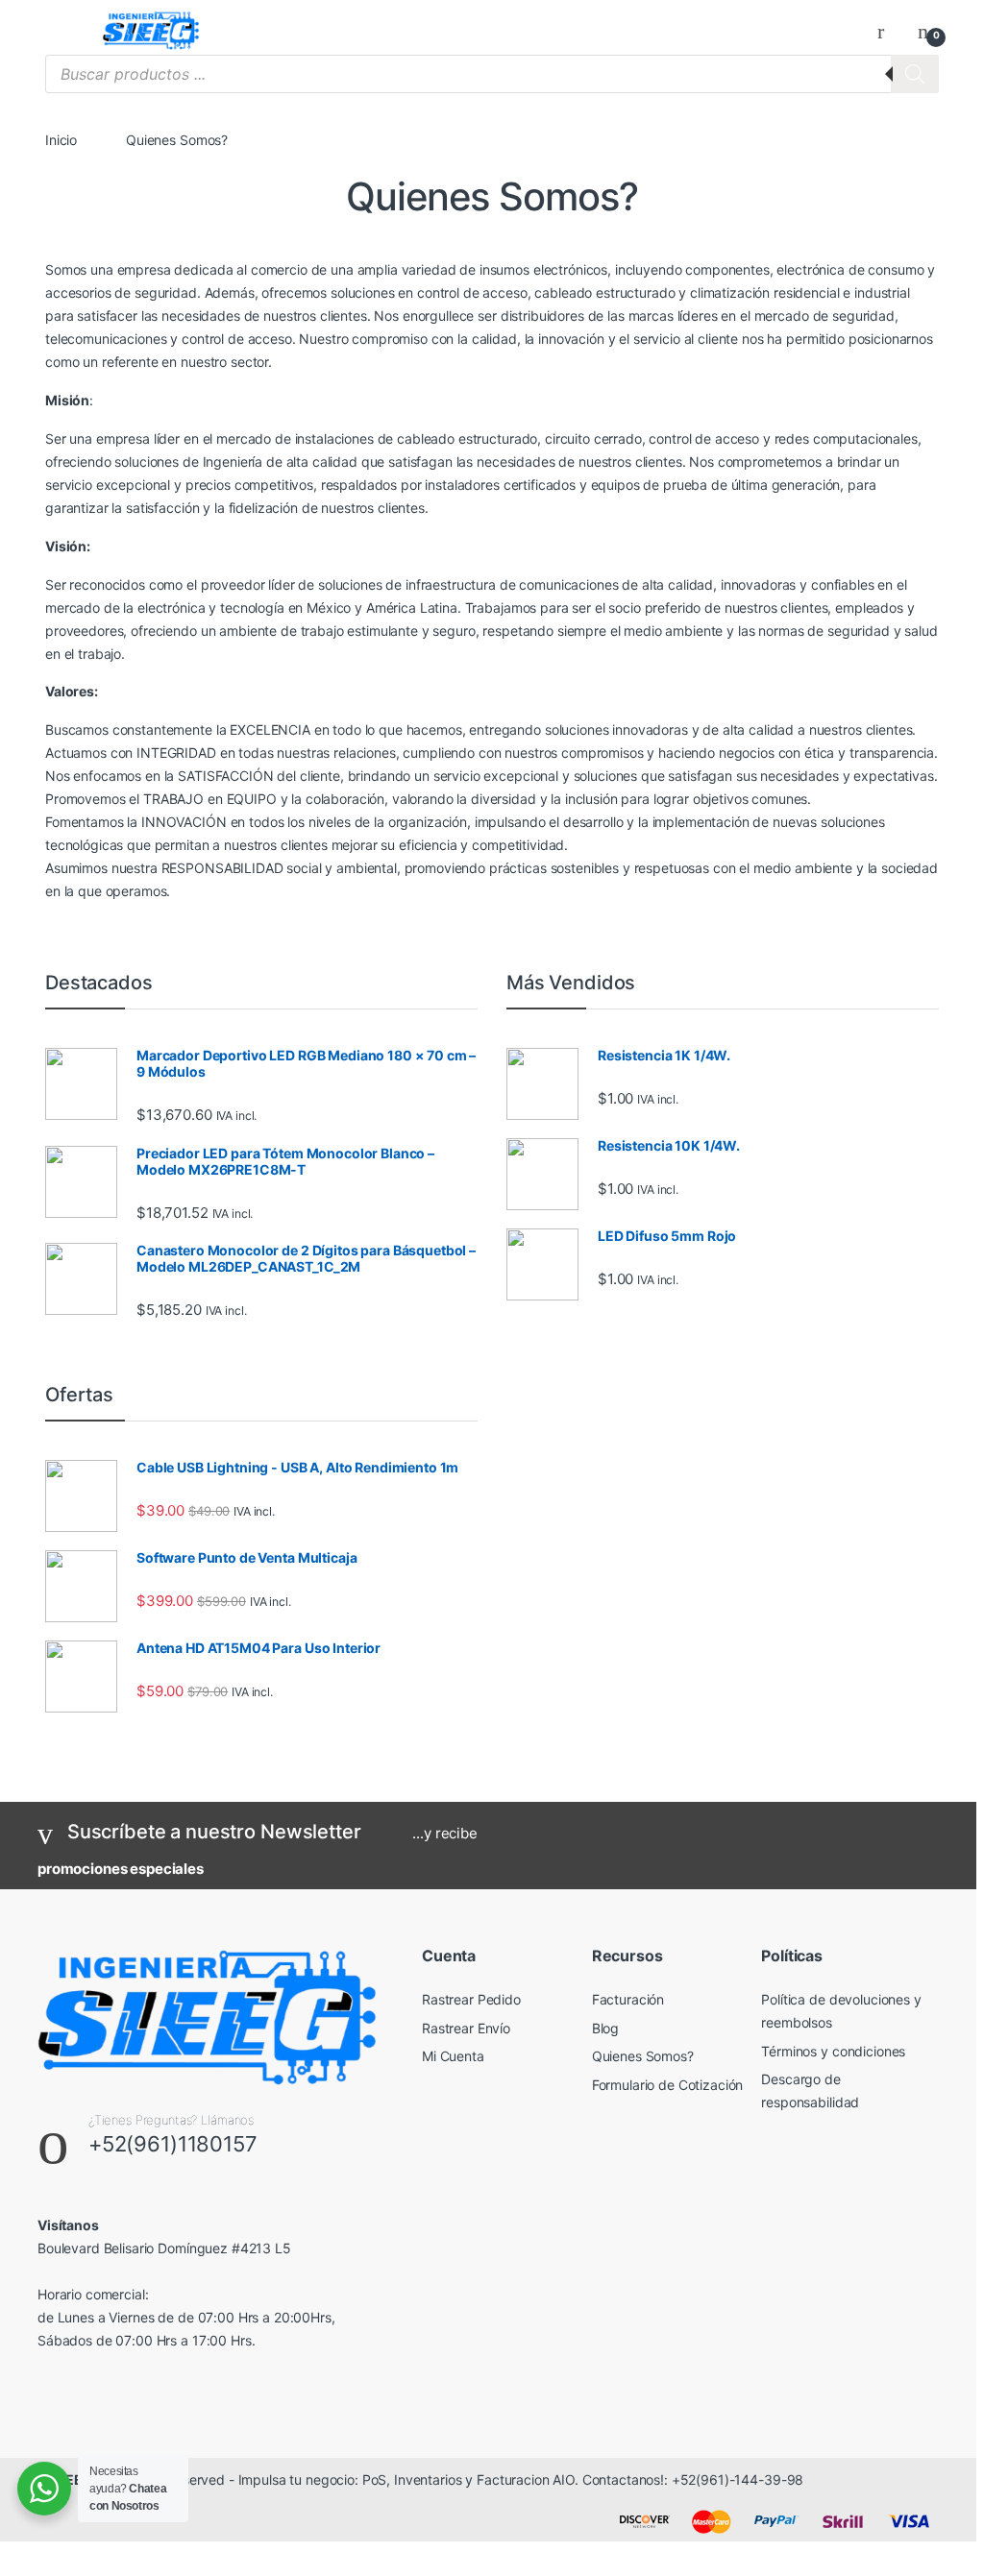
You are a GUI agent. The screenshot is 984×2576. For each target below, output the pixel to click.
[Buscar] (915, 74)
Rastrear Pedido (471, 1999)
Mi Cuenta (453, 2056)
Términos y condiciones (833, 2051)
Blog (605, 2028)
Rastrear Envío (466, 2028)
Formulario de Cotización (668, 2085)
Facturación (628, 1999)
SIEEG (74, 2479)
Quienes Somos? (643, 2056)
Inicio (61, 140)
